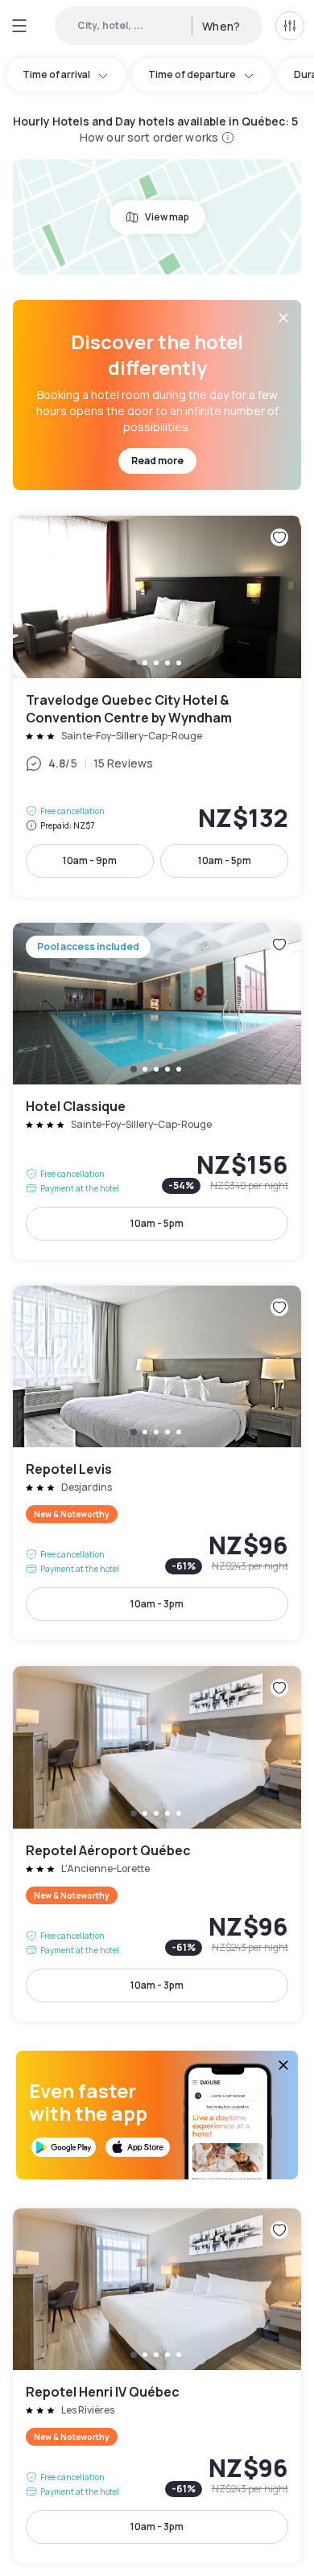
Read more (157, 461)
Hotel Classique (157, 1091)
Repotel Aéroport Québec (157, 1844)
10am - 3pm (157, 1604)
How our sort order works (149, 137)
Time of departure (192, 74)
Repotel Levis (157, 1463)
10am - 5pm (225, 860)
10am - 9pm (90, 860)
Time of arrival (56, 74)
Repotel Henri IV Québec (157, 2386)
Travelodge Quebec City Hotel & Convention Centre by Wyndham (157, 706)
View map (167, 217)
